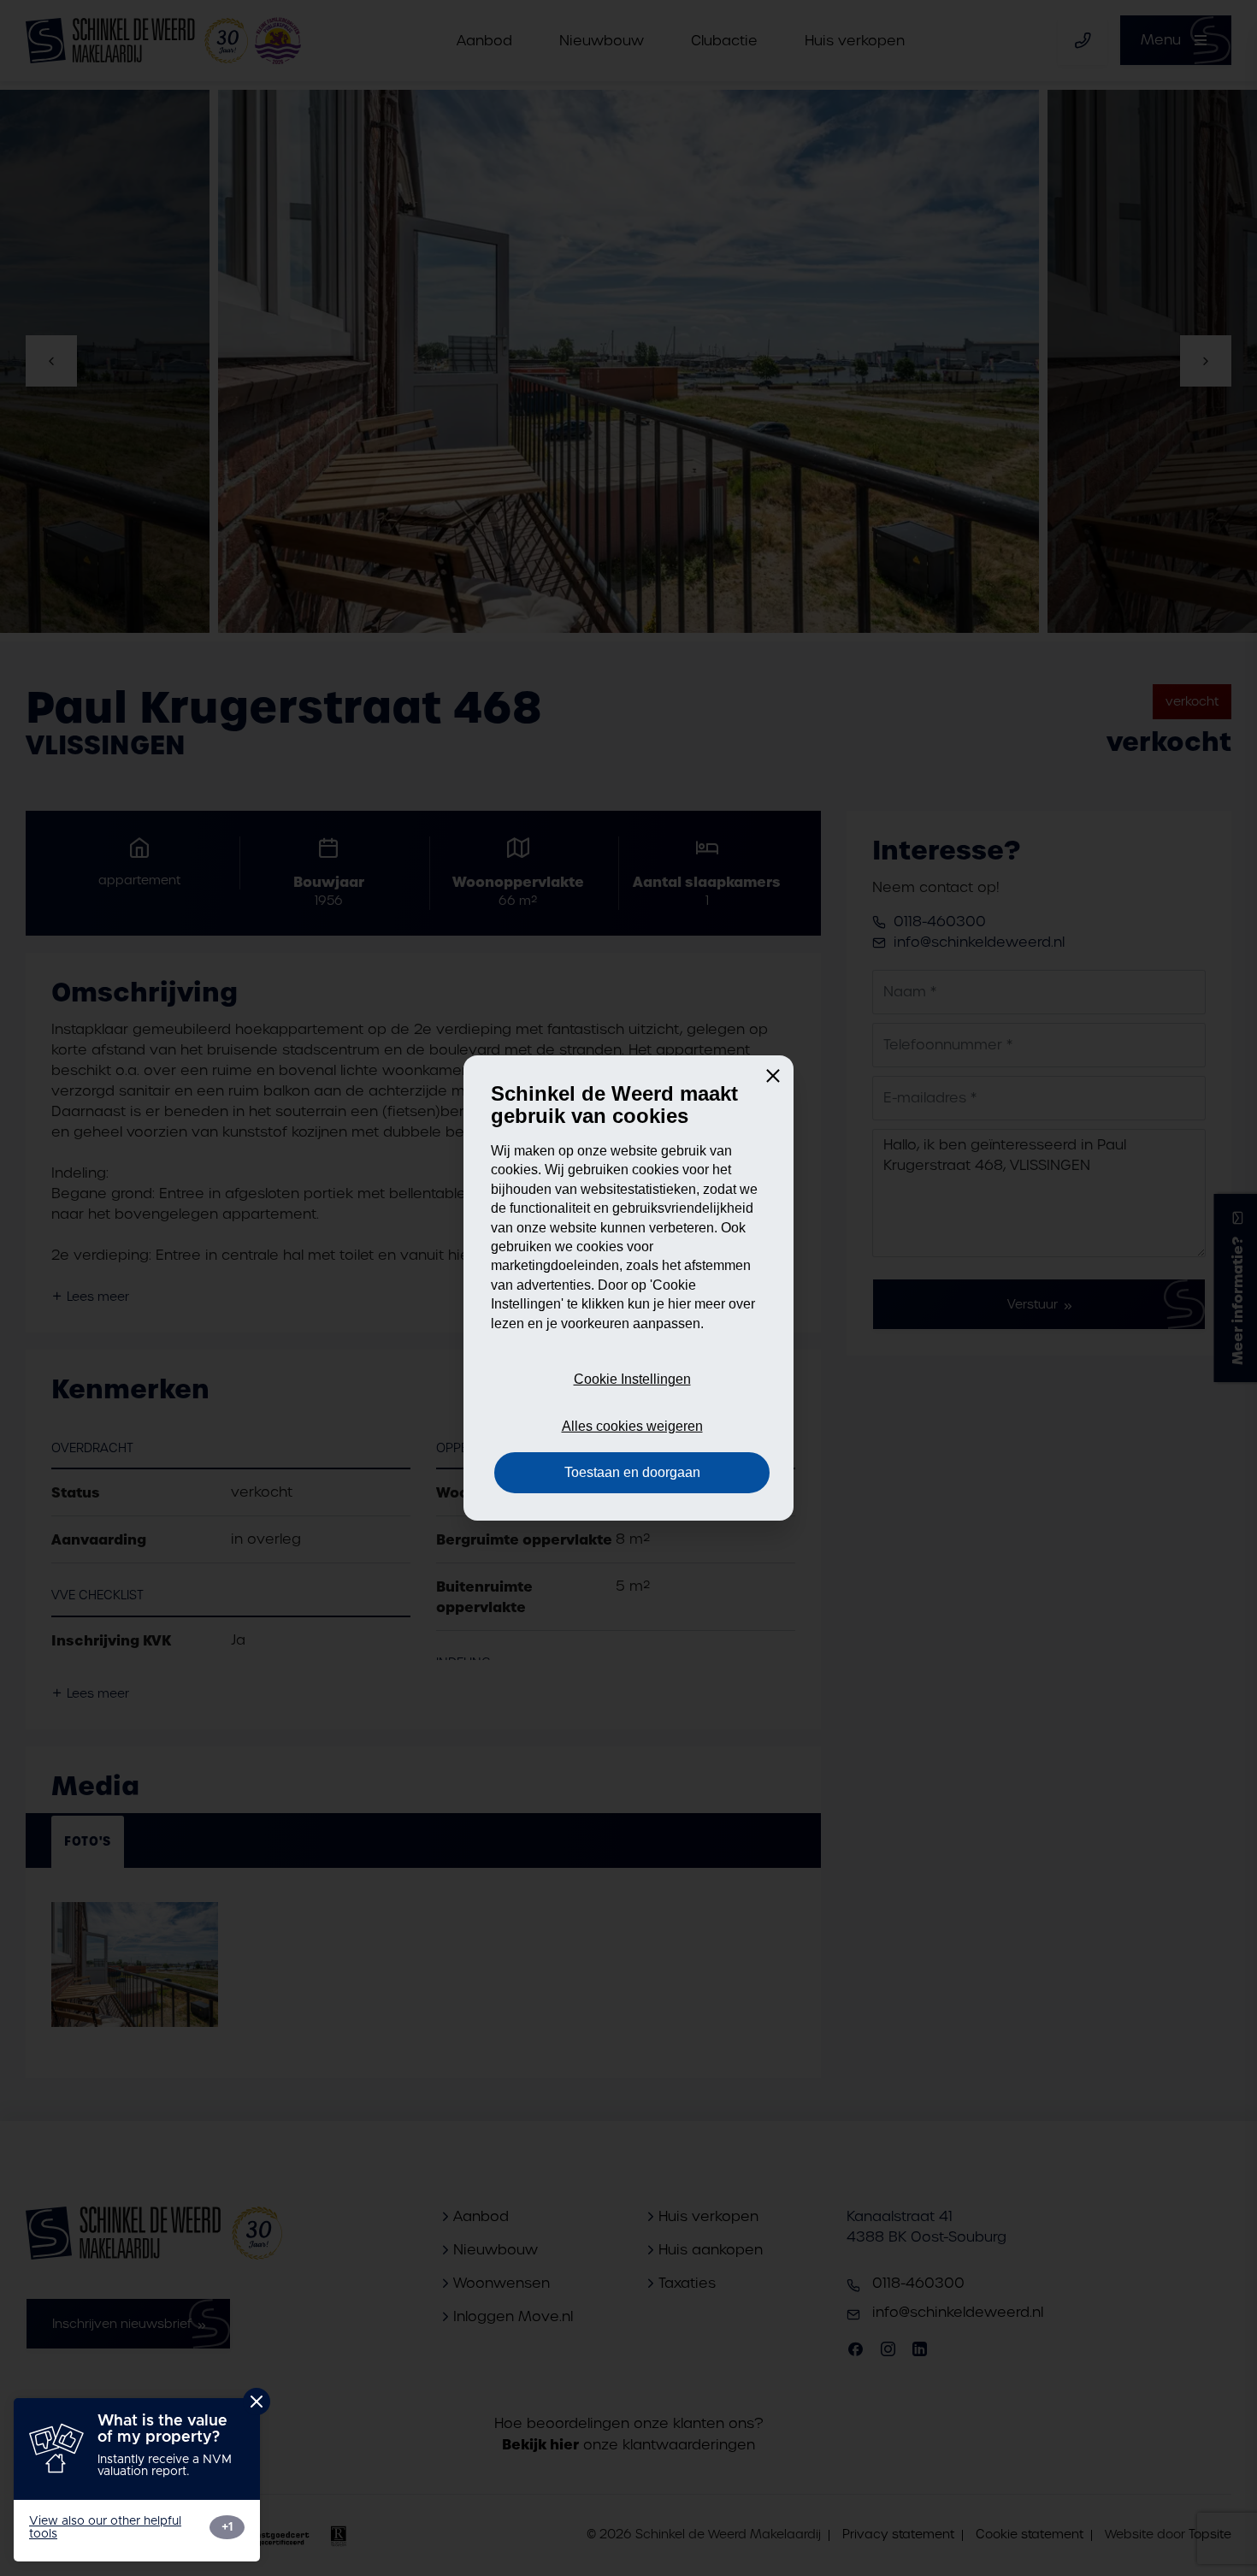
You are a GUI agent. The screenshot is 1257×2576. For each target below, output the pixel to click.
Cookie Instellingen (632, 1379)
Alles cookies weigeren (632, 1426)
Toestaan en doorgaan (632, 1472)
